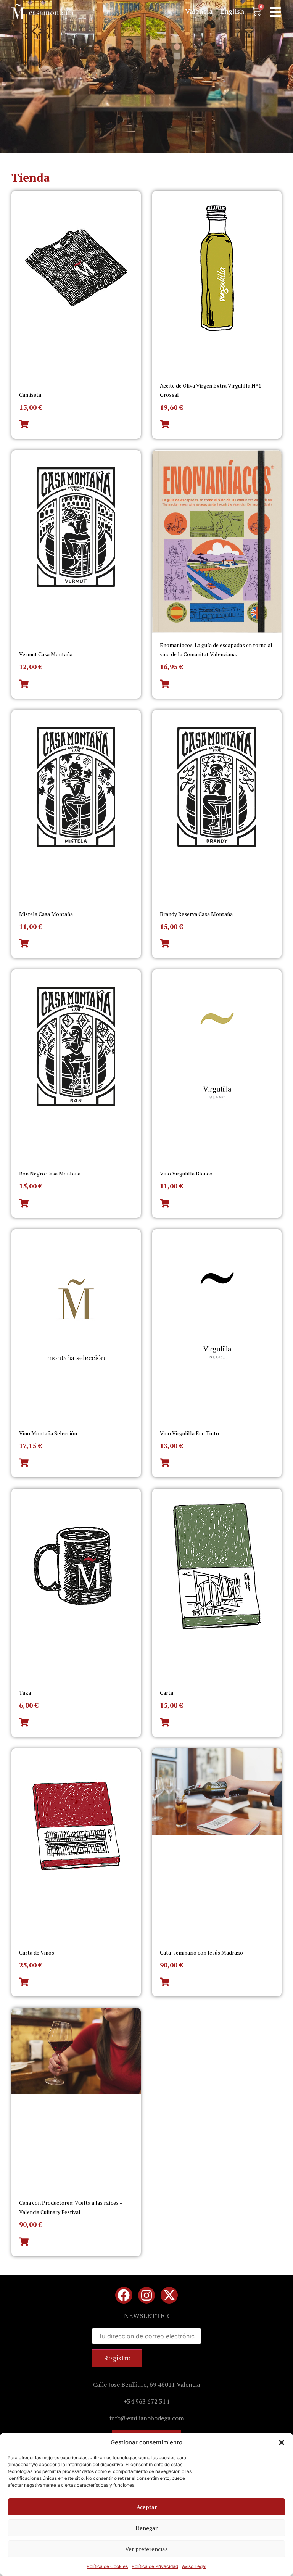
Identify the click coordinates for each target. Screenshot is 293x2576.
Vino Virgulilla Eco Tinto (189, 1433)
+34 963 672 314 (146, 2401)
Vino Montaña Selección (48, 1433)
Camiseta (30, 395)
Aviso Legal (194, 2566)
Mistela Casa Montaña (46, 914)
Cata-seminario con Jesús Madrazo (201, 1952)
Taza (25, 1693)
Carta (167, 1693)
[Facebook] (124, 2295)
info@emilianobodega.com (147, 2418)
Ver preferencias (146, 2549)
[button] (282, 2442)
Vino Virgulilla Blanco (186, 1173)
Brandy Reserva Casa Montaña (196, 914)
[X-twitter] (169, 2295)
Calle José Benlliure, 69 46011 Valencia (146, 2384)
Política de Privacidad (155, 2566)
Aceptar (147, 2507)
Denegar (146, 2528)
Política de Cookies (107, 2566)
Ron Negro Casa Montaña (50, 1173)
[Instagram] (147, 2295)
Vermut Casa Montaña (46, 654)
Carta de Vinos (37, 1952)
